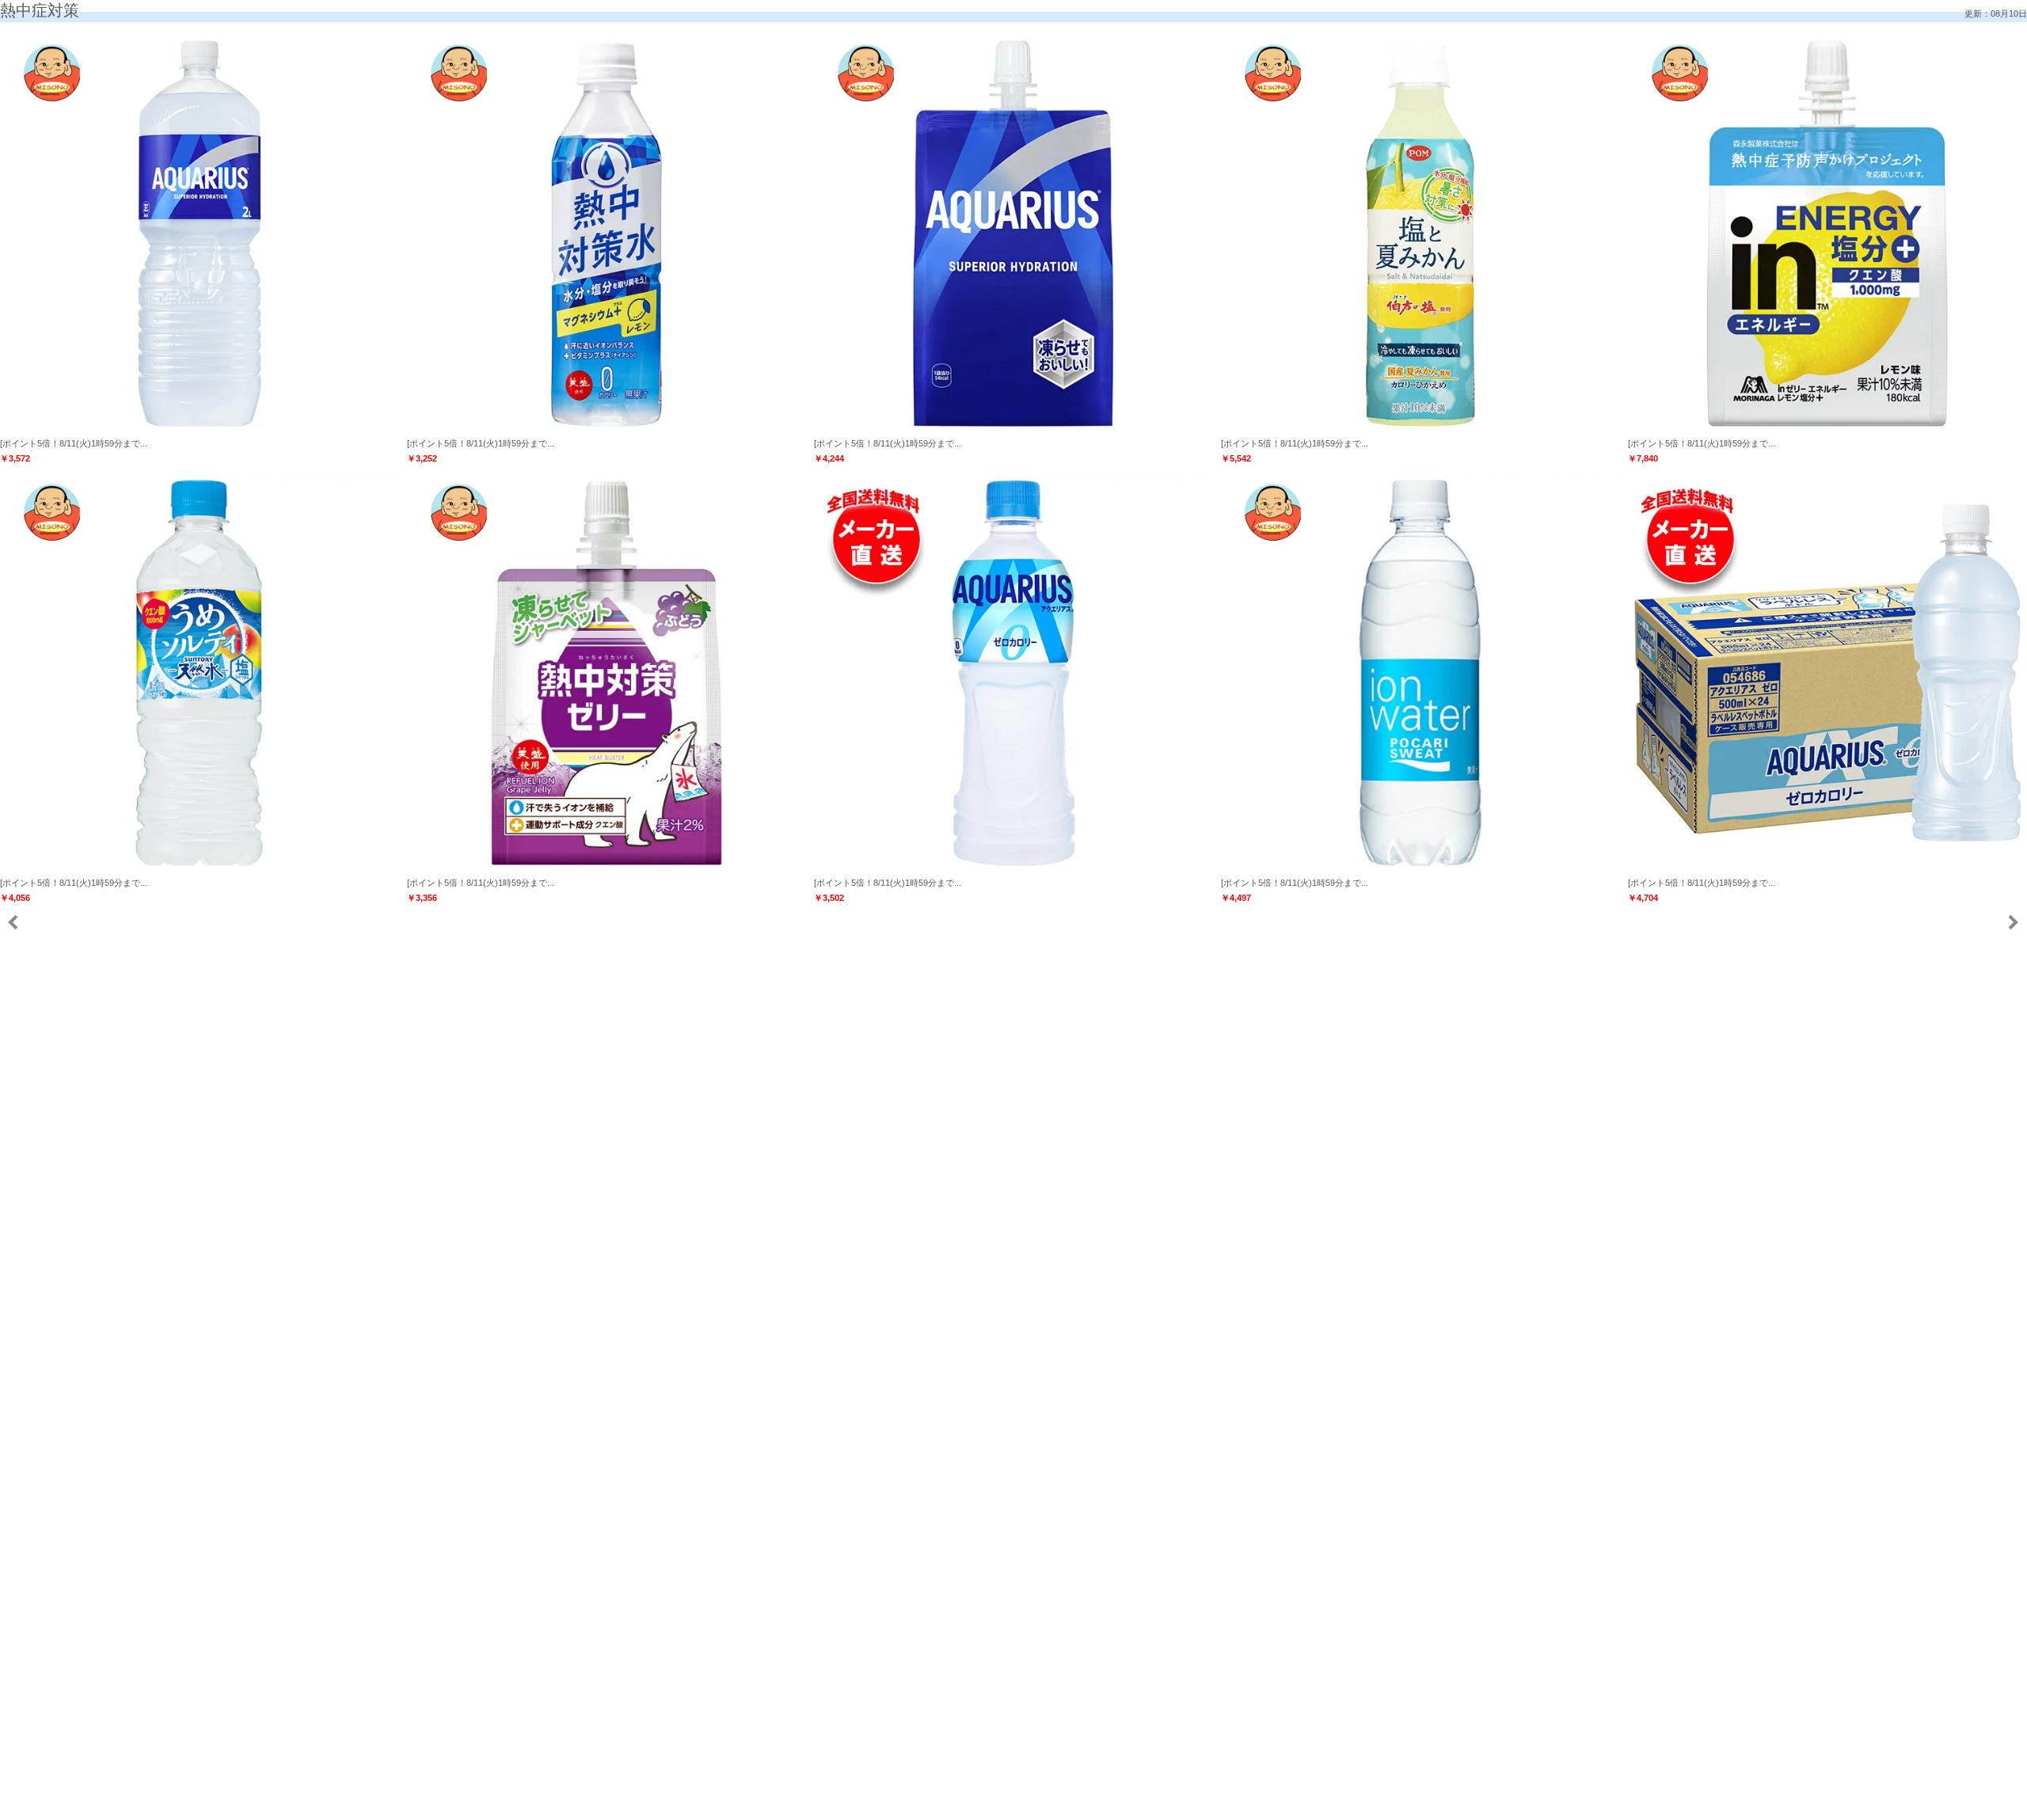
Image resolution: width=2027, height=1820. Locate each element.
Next (2012, 923)
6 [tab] (1021, 1803)
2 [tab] (958, 1803)
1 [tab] (942, 1803)
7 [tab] (1037, 1803)
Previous (14, 923)
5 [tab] (1006, 1803)
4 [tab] (990, 1803)
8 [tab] (1053, 1803)
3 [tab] (974, 1803)
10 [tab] (1085, 1803)
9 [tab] (1069, 1803)
